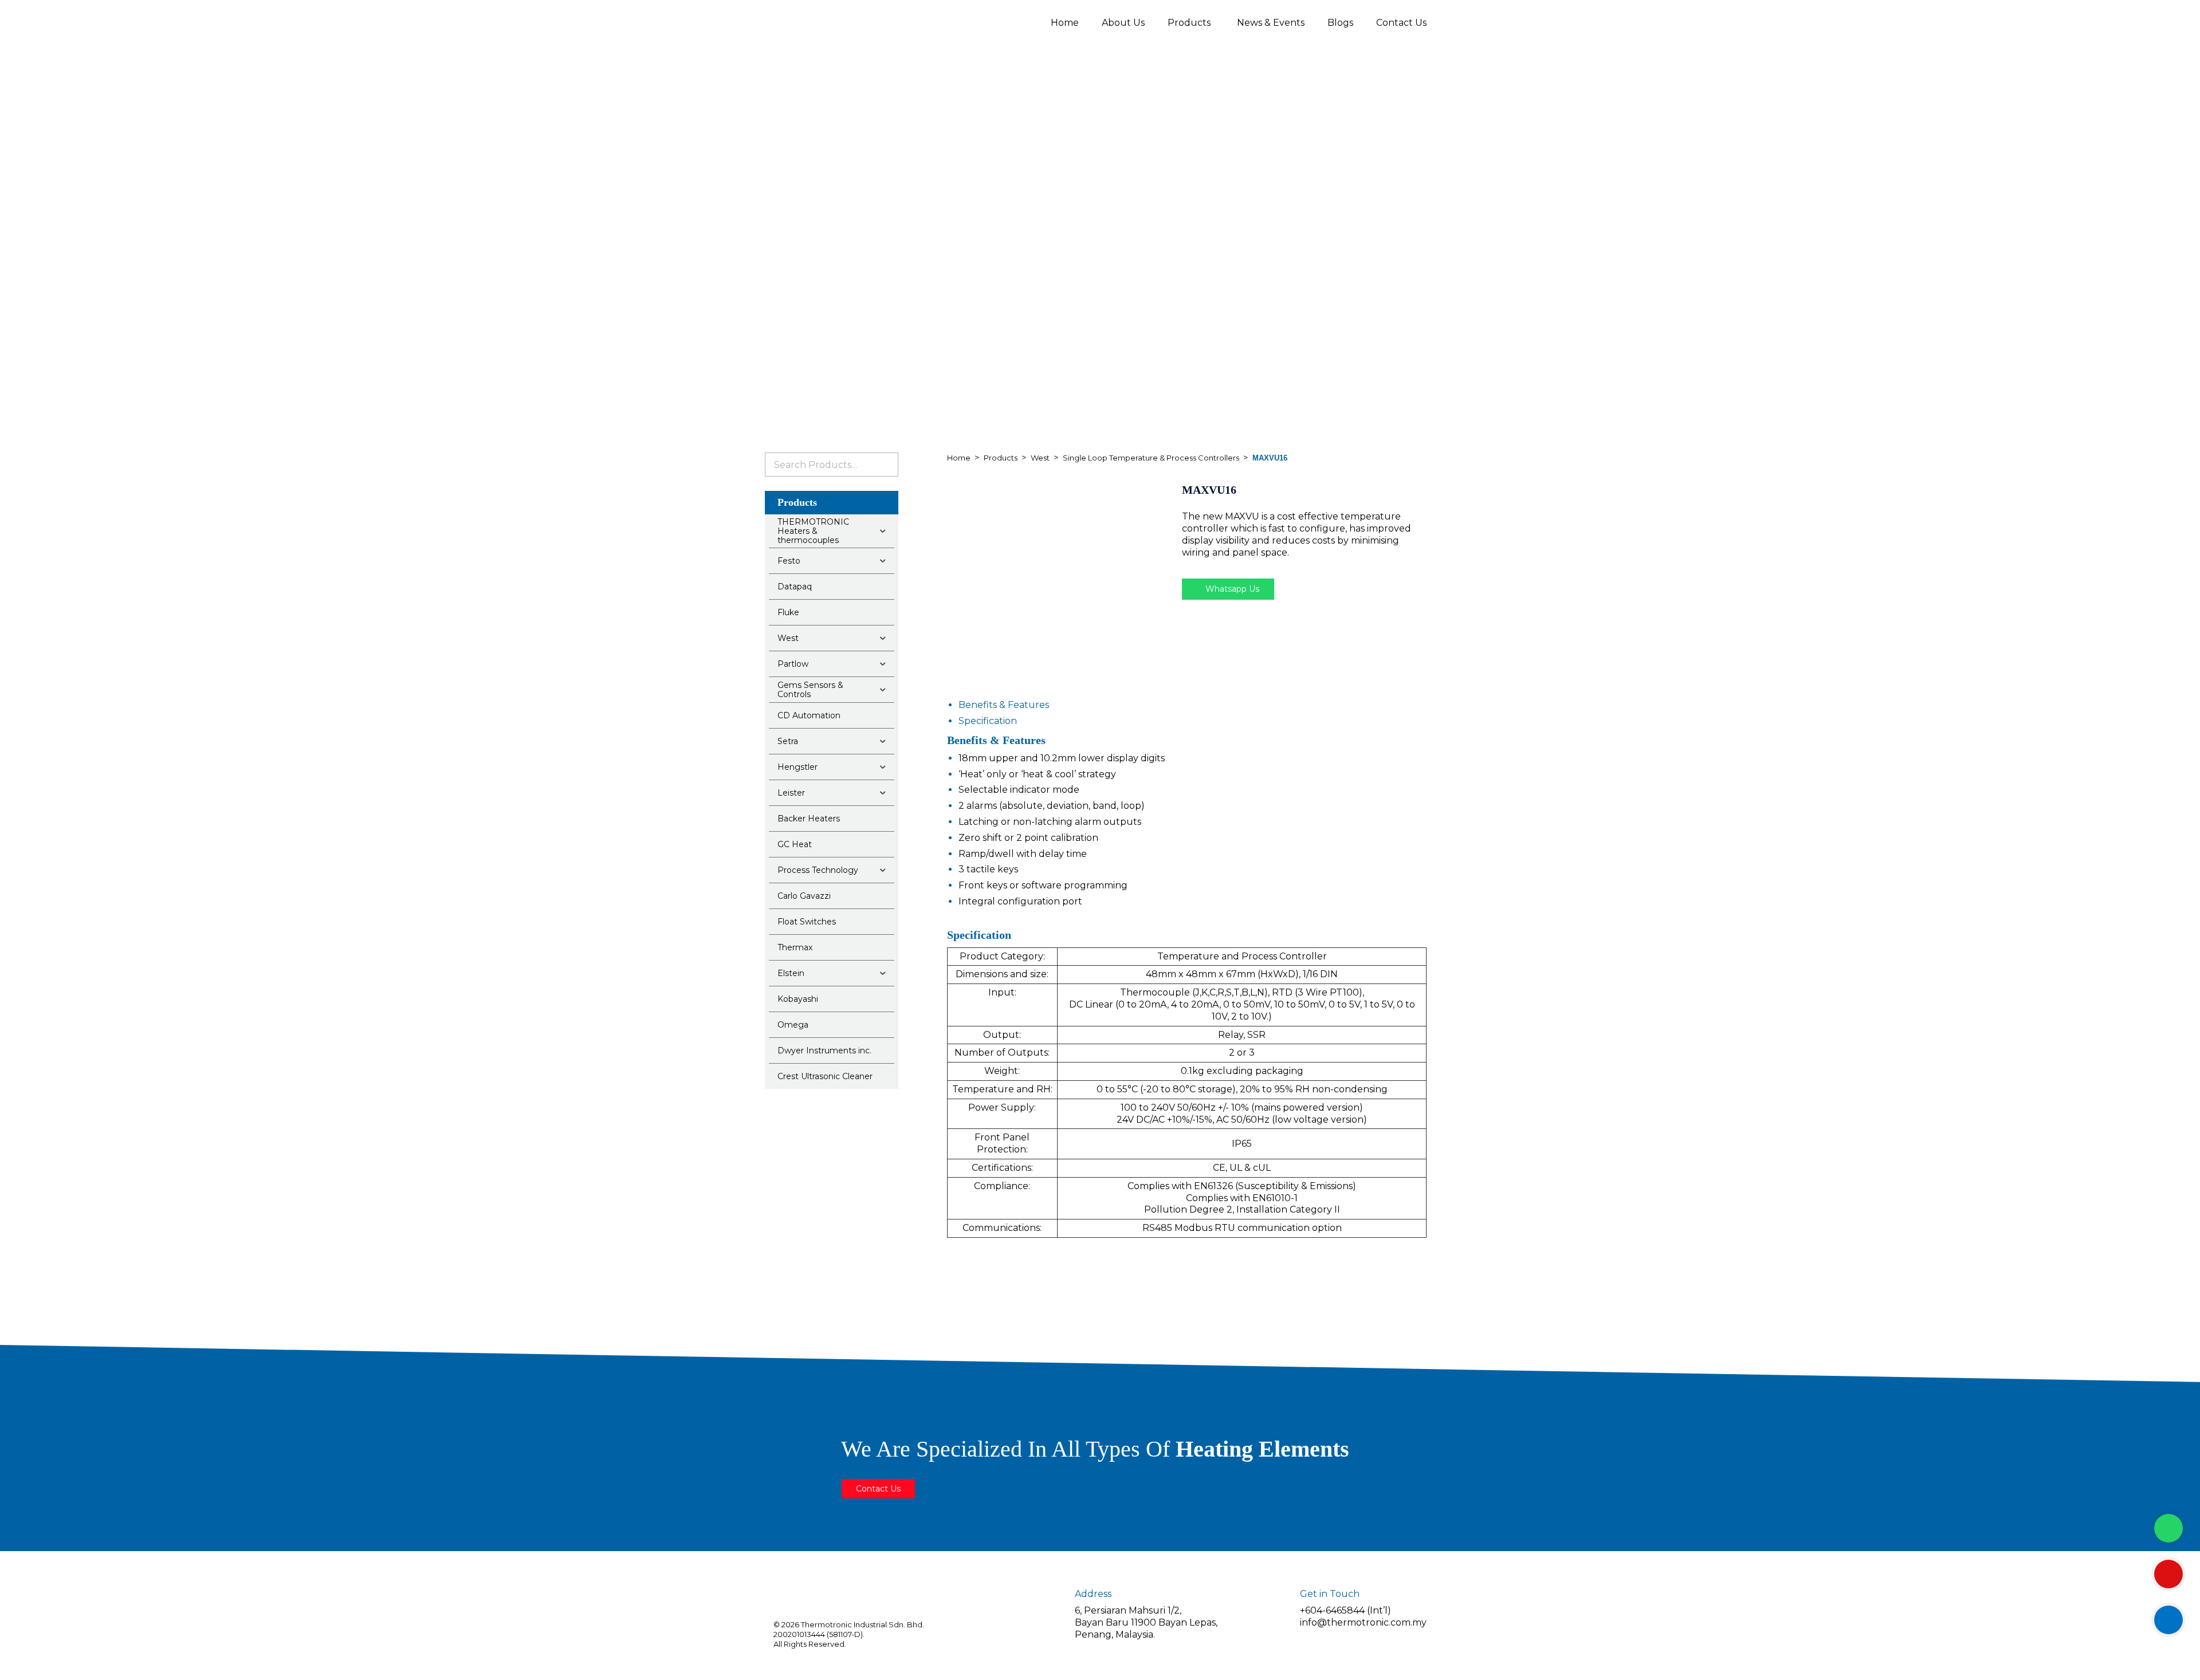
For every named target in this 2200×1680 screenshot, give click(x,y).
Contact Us (1401, 23)
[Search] (885, 465)
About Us (1123, 23)
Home (1065, 23)
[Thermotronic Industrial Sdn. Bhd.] (865, 22)
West (1040, 458)
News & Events (1271, 23)
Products (1189, 23)
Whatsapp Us (1231, 589)
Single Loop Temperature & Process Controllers (1151, 458)
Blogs (1340, 23)
